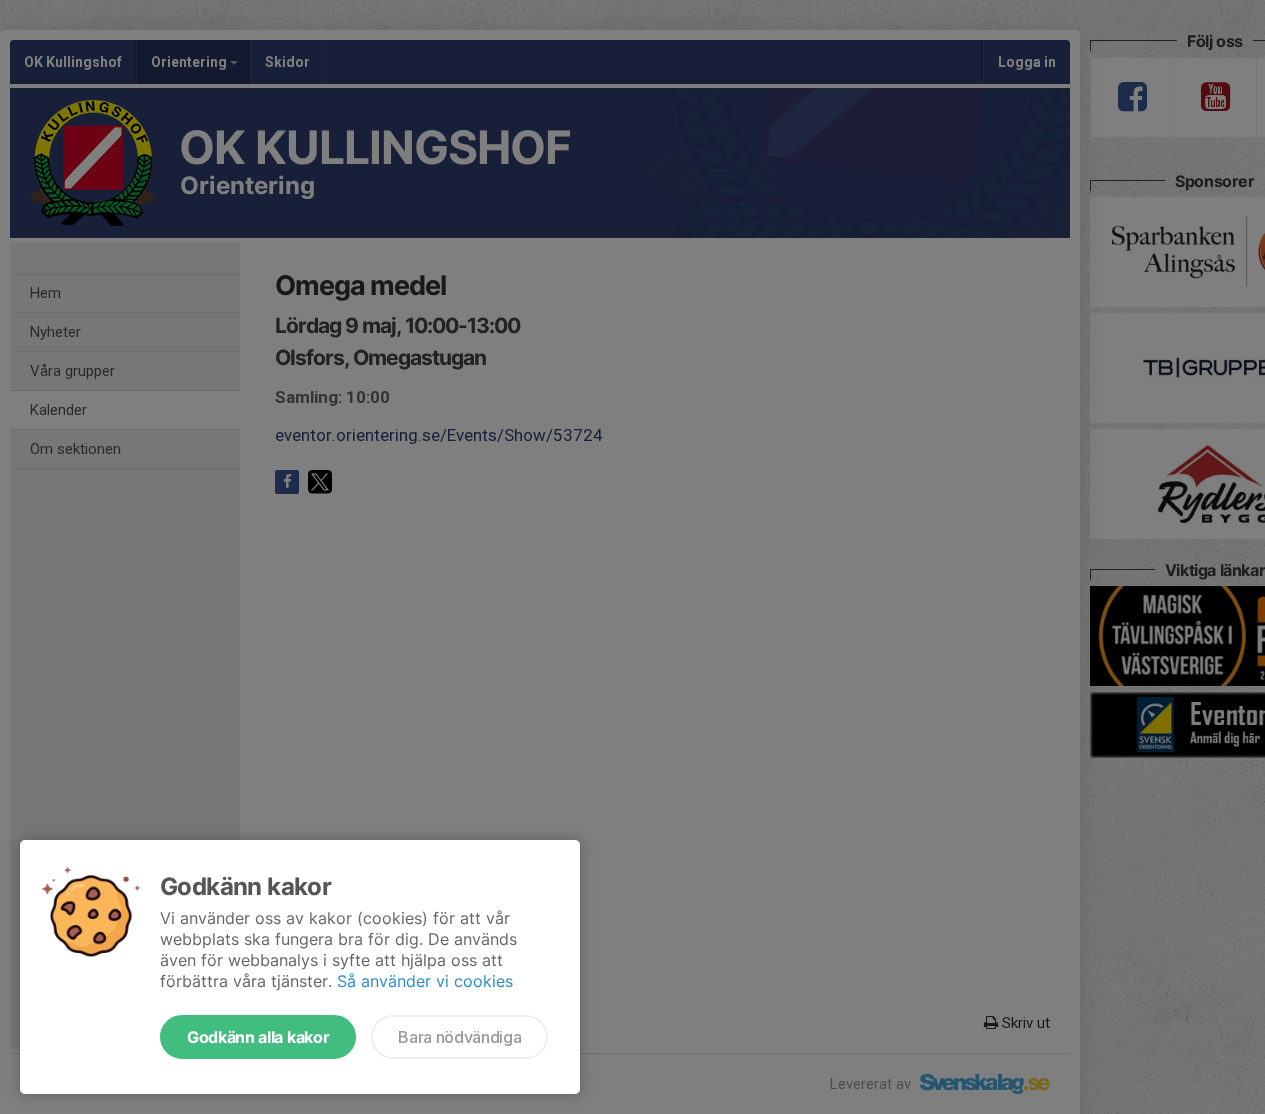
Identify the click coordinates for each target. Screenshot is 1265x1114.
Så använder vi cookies (425, 981)
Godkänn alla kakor (258, 1037)
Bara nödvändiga (459, 1037)
